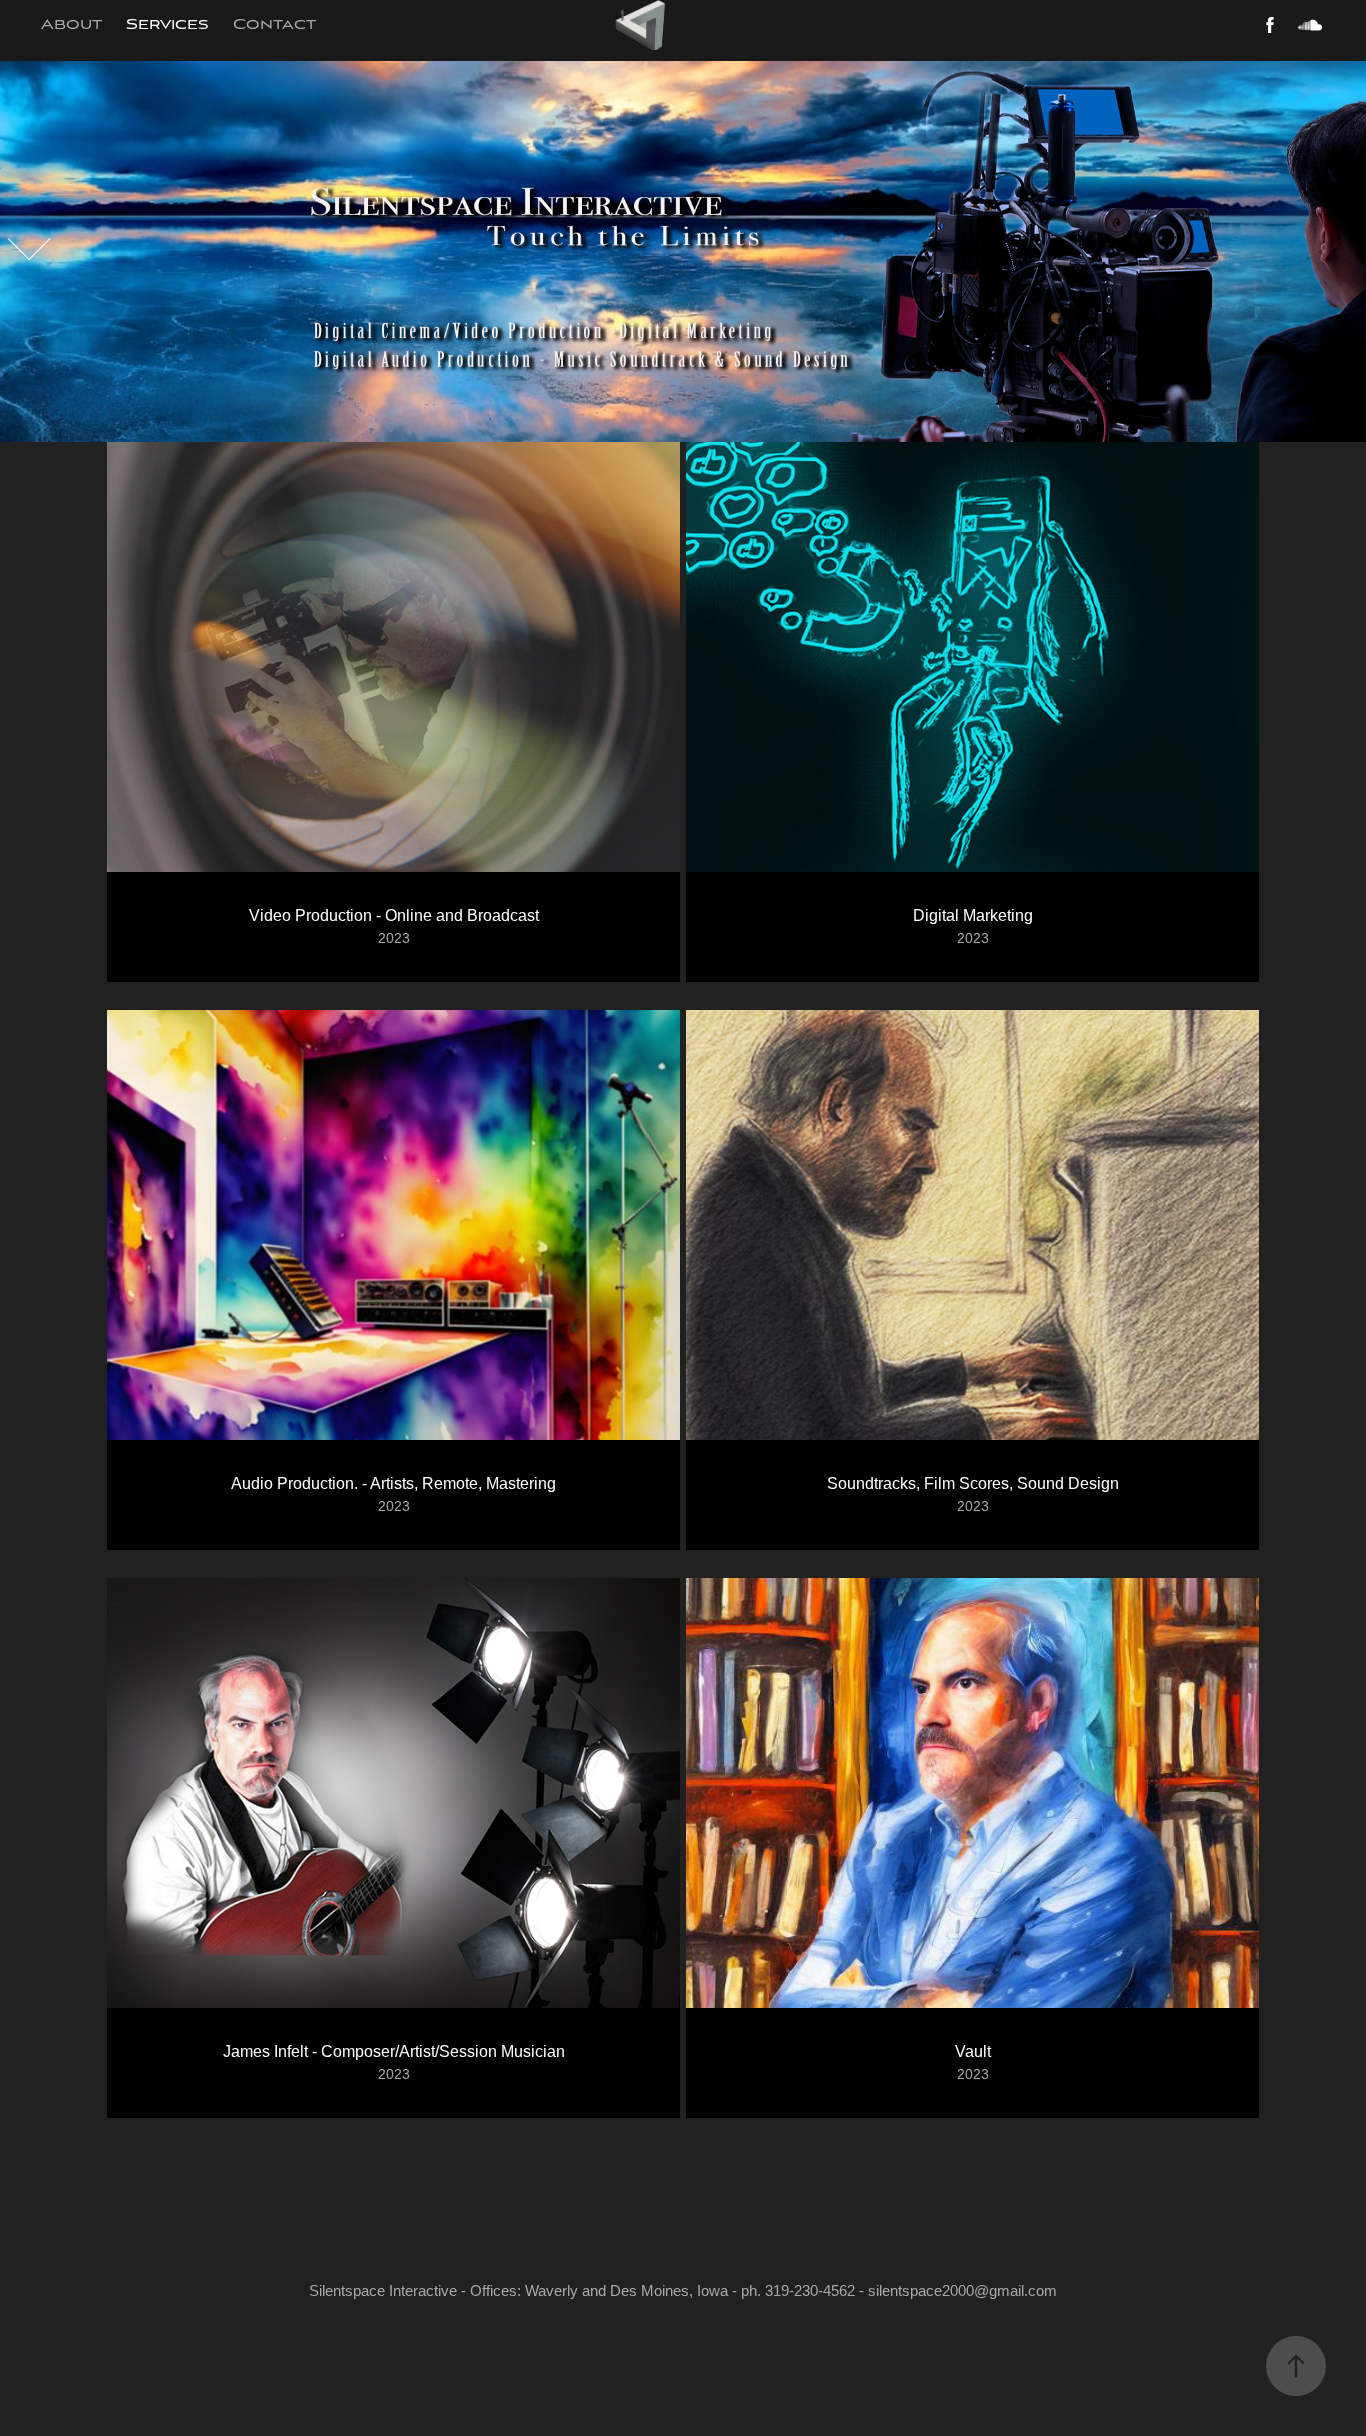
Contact (274, 25)
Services (167, 25)
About (71, 25)
